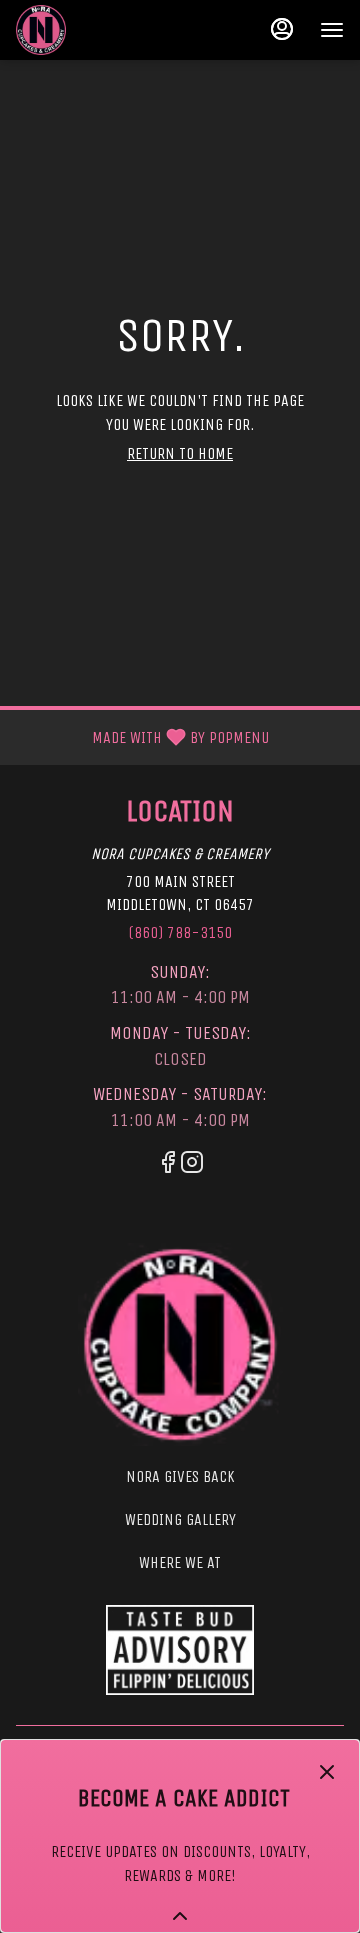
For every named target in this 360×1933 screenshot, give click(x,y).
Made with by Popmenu (142, 736)
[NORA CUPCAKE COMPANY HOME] (106, 30)
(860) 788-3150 (180, 932)
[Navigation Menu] (332, 30)
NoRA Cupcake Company (180, 1650)
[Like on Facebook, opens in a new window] (168, 1166)
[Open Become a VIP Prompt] (180, 1916)
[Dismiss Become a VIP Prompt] (327, 1772)
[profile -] (282, 29)
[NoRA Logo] (180, 1344)
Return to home (180, 453)
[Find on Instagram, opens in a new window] (192, 1166)
